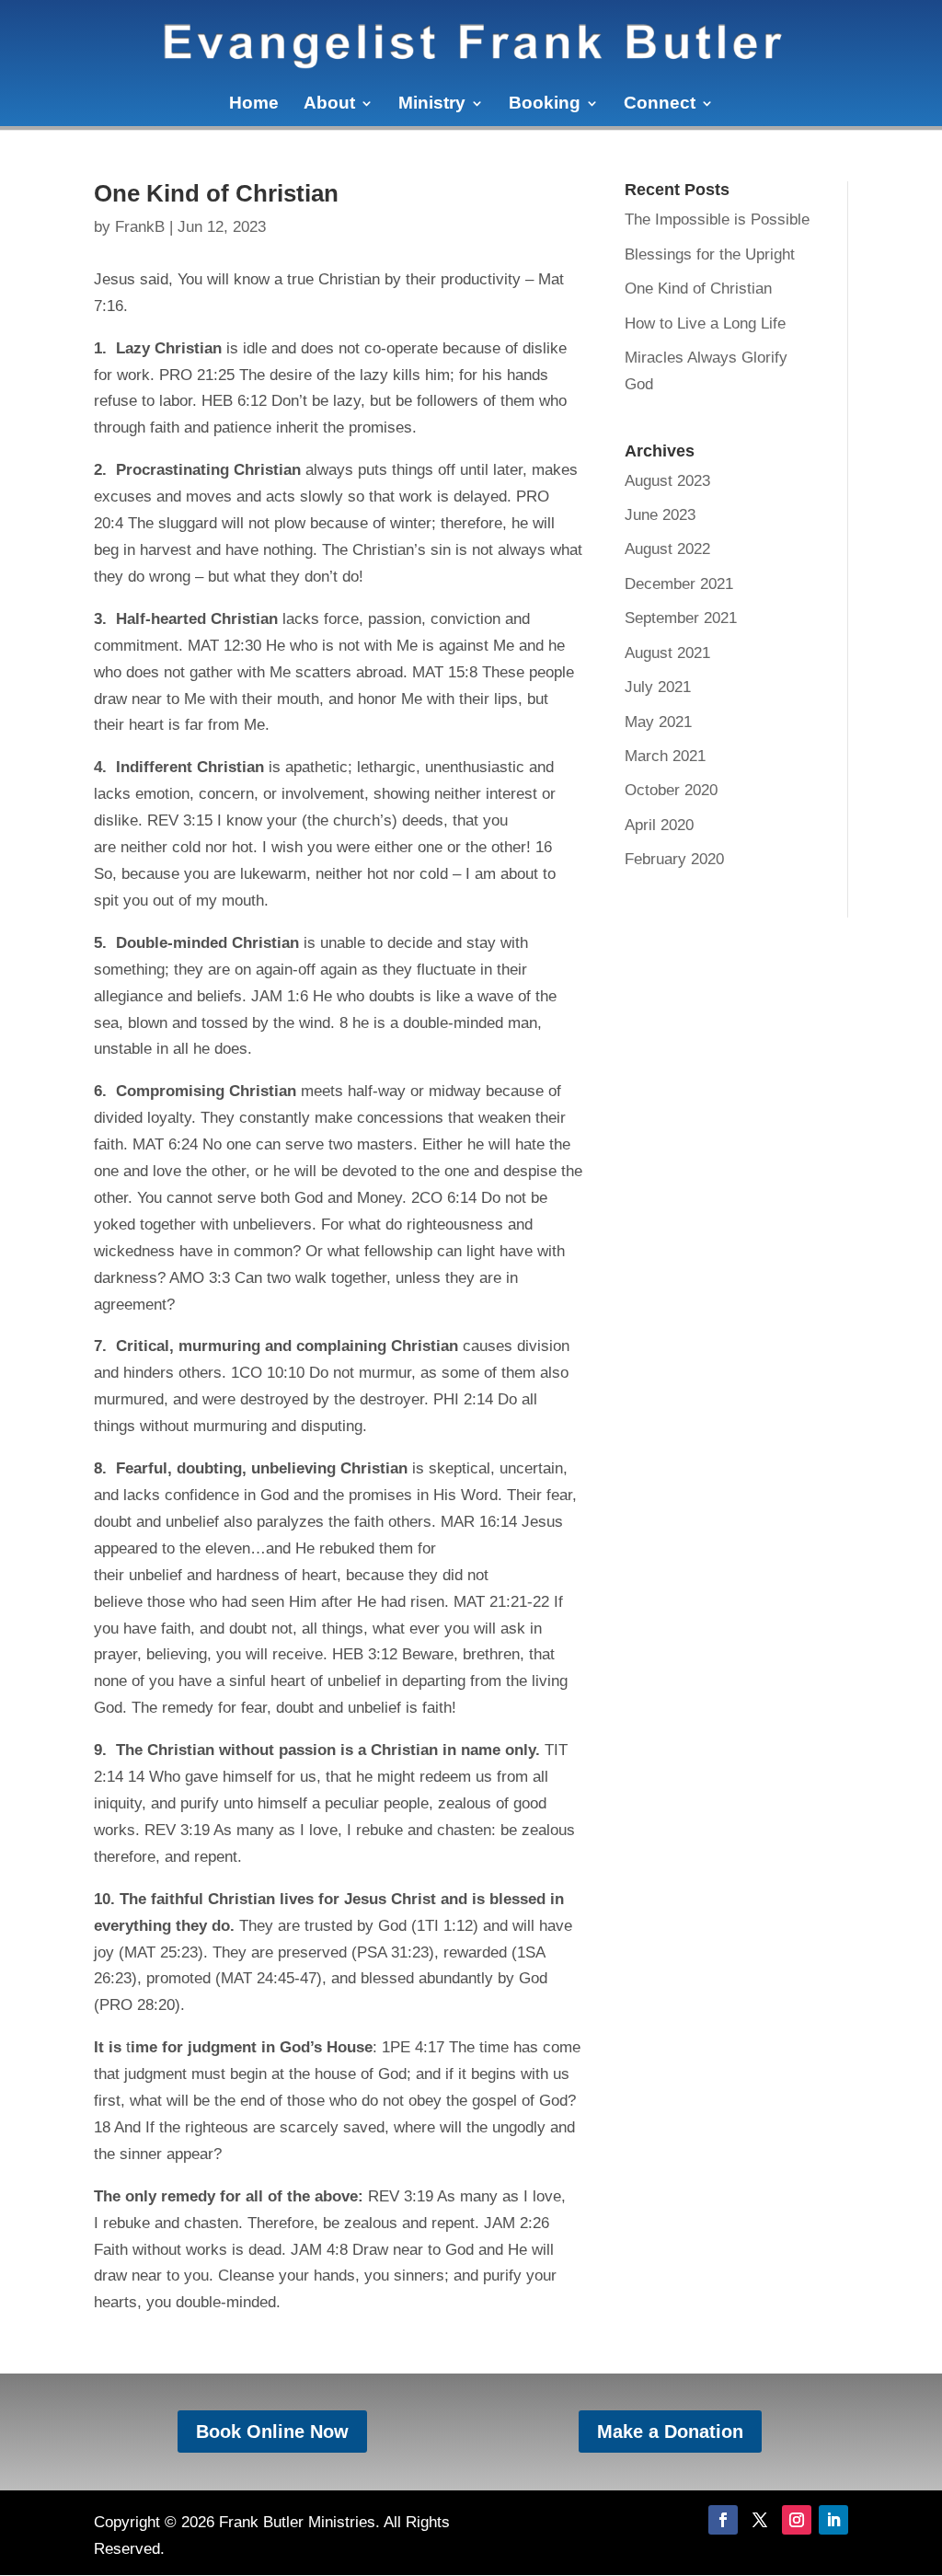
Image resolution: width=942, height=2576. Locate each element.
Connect (660, 104)
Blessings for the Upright (710, 254)
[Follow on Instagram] (797, 2520)
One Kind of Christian (698, 289)
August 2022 (667, 549)
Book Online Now (272, 2432)
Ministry (432, 104)
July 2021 (658, 687)
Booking (545, 104)
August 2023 (667, 481)
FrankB (140, 227)
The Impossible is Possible (717, 219)
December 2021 (679, 584)
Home (254, 104)
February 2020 (674, 859)
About (329, 104)
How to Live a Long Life (705, 323)
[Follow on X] (760, 2520)
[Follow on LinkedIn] (833, 2520)
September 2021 (681, 618)
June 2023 (660, 515)
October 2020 (671, 790)
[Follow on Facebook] (723, 2520)
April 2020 (659, 825)
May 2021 (658, 722)
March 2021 (665, 756)
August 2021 (667, 653)
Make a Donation (670, 2432)
